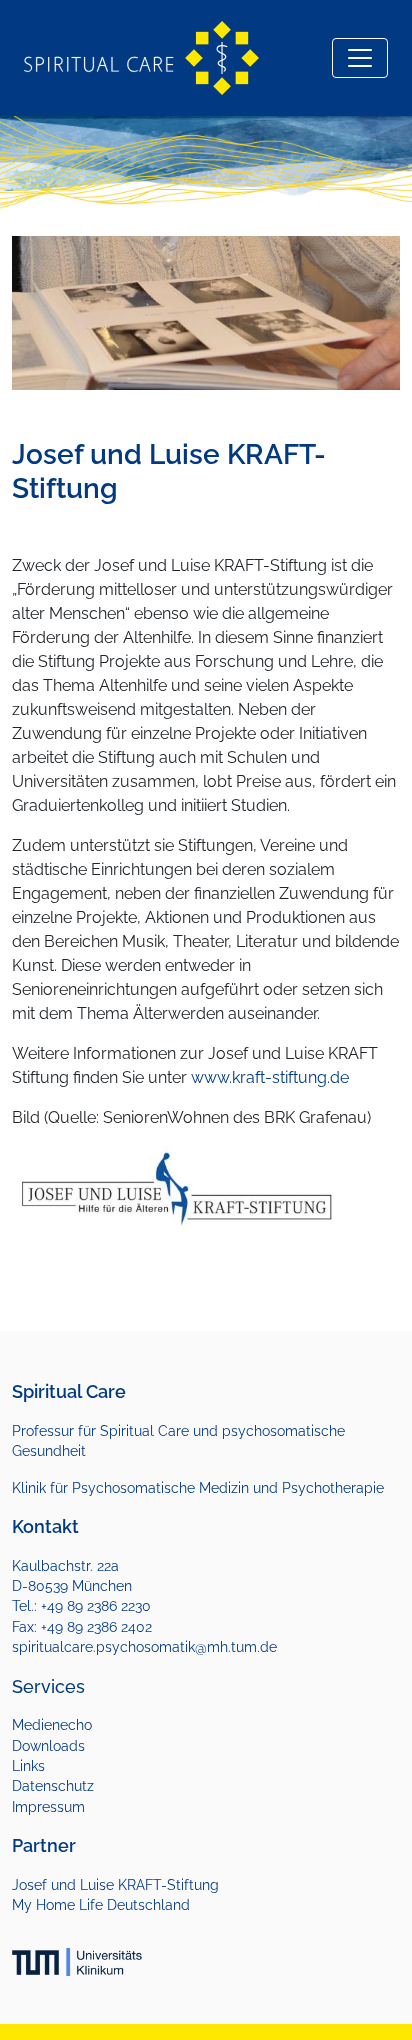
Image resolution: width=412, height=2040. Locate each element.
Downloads (48, 1746)
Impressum (48, 1807)
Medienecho (52, 1725)
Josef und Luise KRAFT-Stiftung (115, 1885)
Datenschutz (53, 1786)
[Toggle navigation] (360, 58)
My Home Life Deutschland (101, 1905)
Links (28, 1766)
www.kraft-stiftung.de (270, 1077)
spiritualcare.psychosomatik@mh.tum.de (144, 1647)
